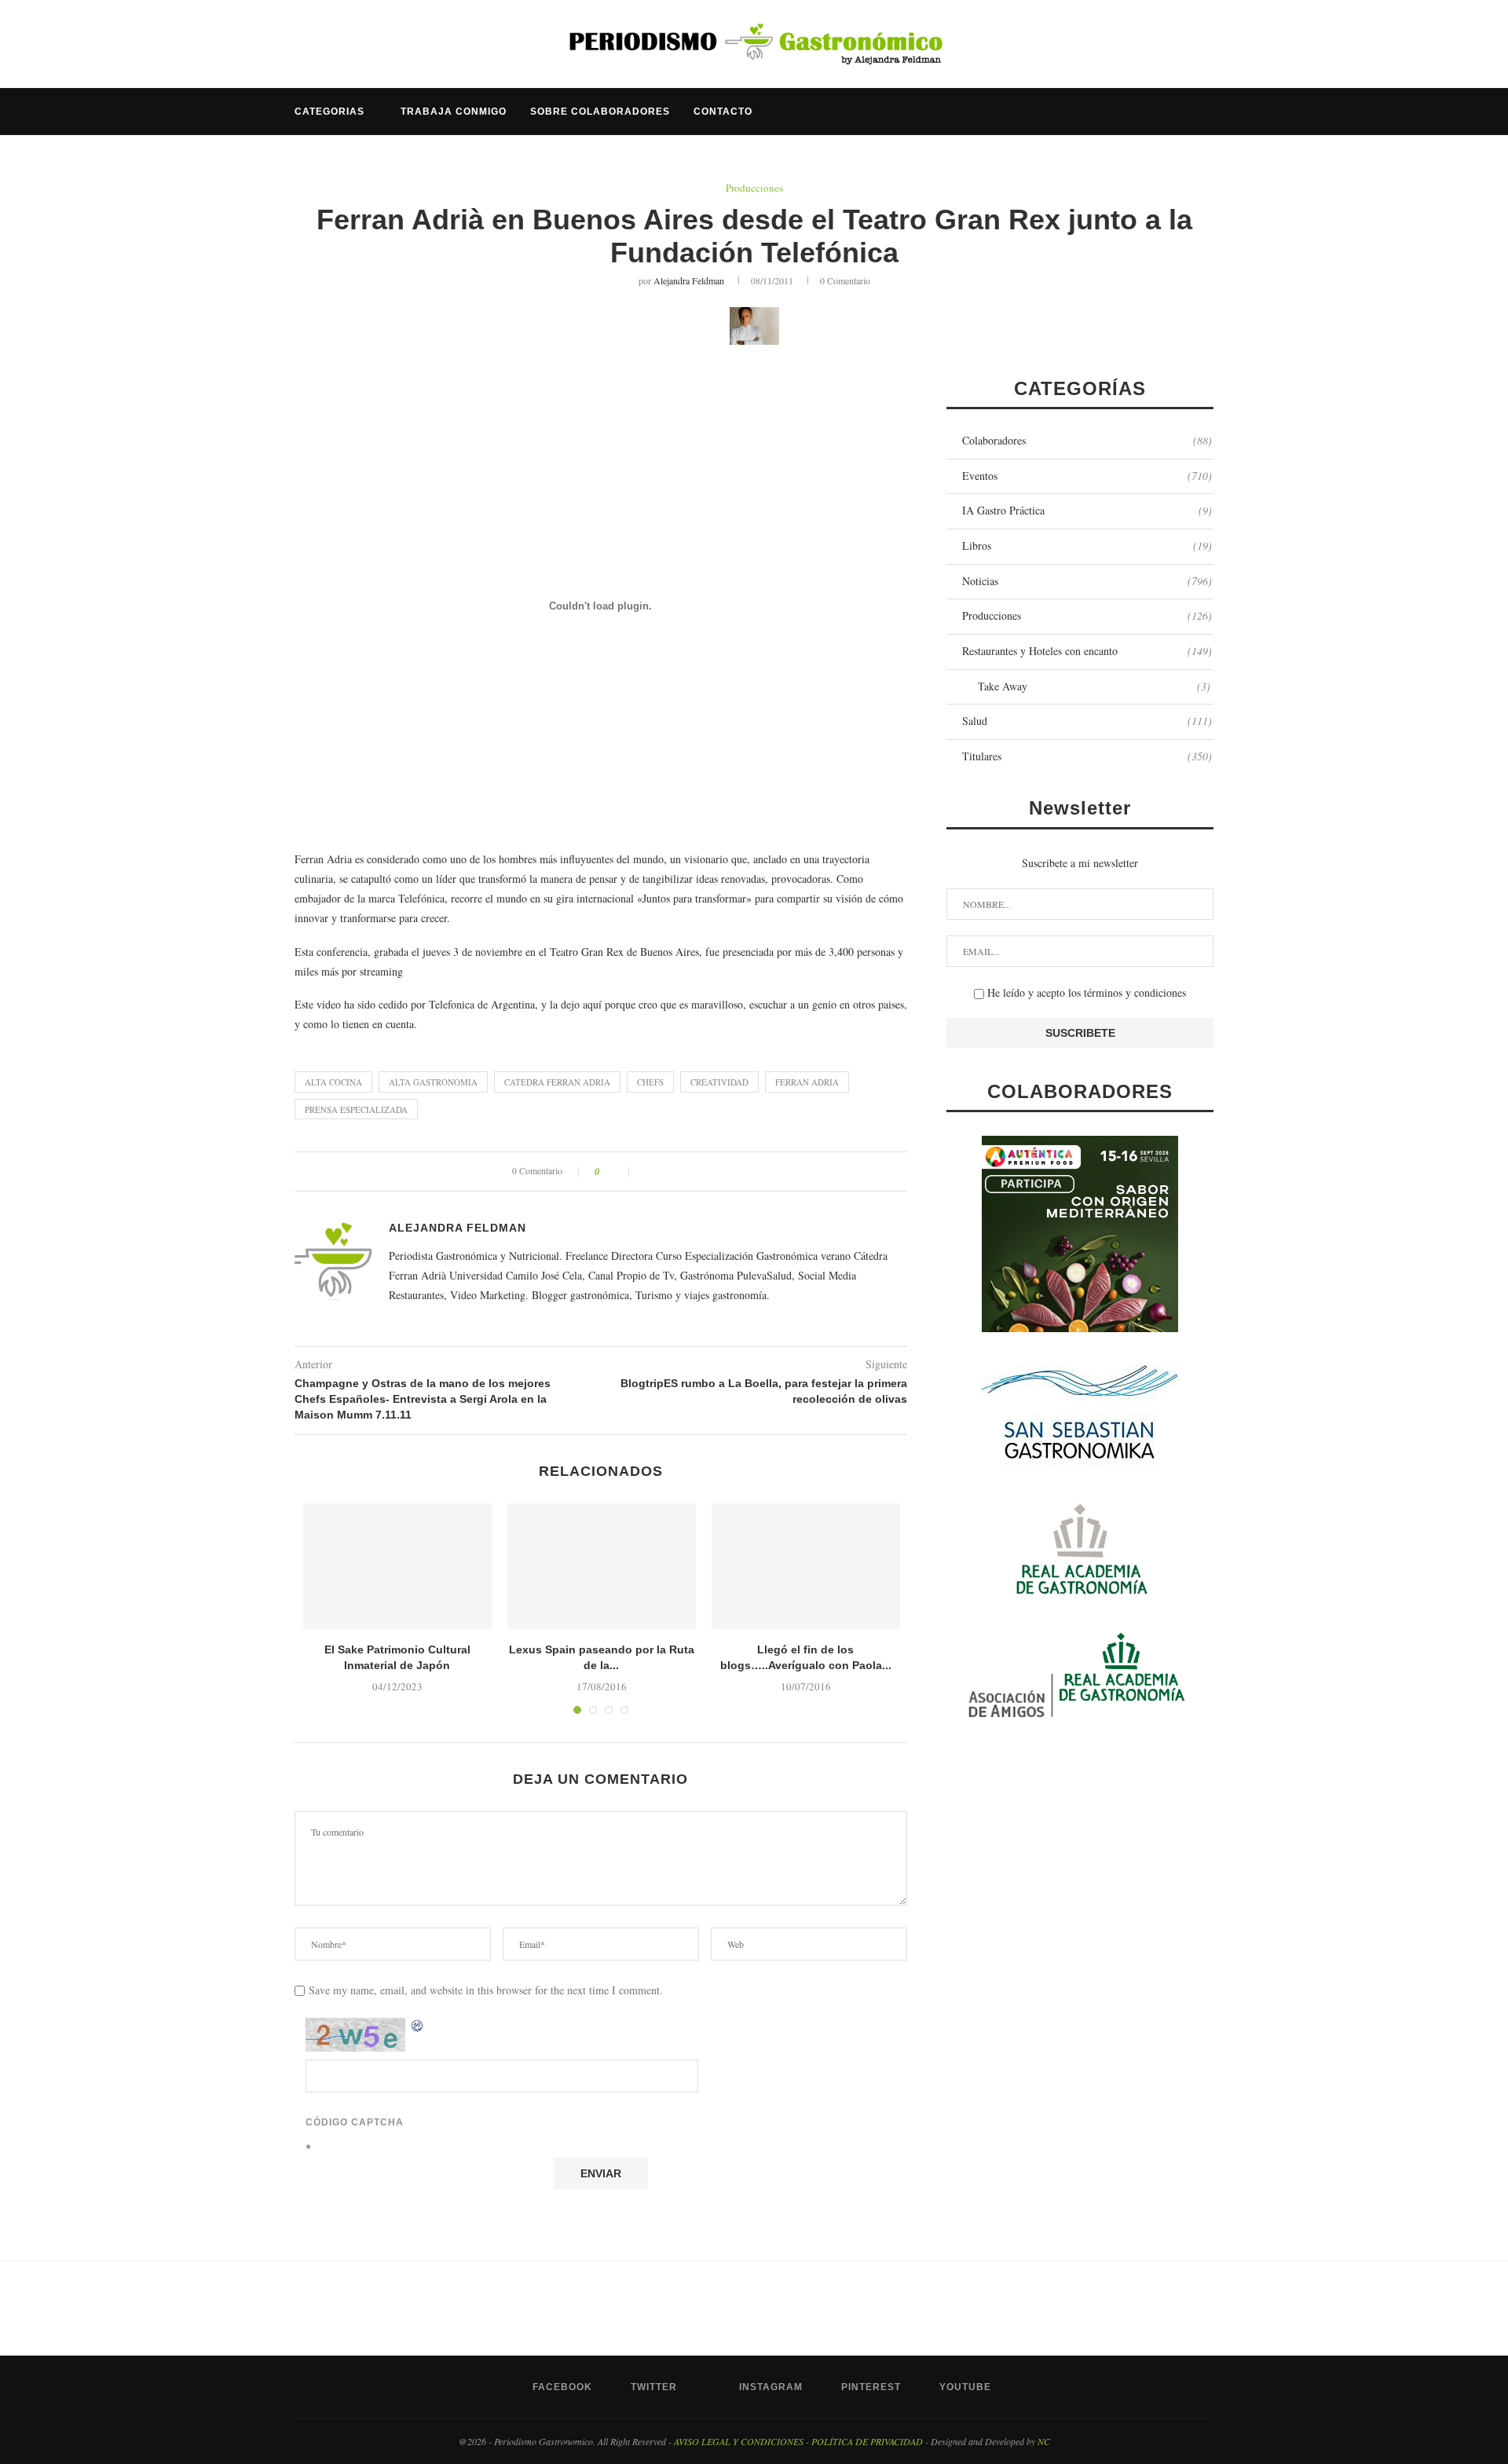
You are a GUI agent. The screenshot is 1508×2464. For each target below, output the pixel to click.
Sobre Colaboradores (600, 112)
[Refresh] (418, 2026)
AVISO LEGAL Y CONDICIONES (739, 2441)
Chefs (650, 1082)
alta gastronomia (433, 1082)
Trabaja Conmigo (454, 112)
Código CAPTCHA (355, 2122)
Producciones (754, 189)
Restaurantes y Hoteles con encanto (1087, 651)
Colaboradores (1087, 440)
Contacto (723, 112)
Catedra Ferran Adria (557, 1082)
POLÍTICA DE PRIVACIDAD (867, 2441)
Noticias (1087, 581)
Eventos (1087, 476)
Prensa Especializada (356, 1109)
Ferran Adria (807, 1082)
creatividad (719, 1082)
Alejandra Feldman (689, 280)
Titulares (1087, 756)
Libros (1087, 546)
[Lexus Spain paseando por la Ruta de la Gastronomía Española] (602, 1566)
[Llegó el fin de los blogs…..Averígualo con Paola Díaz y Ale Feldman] (806, 1566)
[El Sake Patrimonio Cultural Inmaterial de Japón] (397, 1566)
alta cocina (333, 1082)
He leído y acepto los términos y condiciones (1085, 992)
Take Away (1094, 686)
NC (1044, 2441)
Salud (1087, 721)
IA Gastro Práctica (1087, 510)
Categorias (329, 112)
